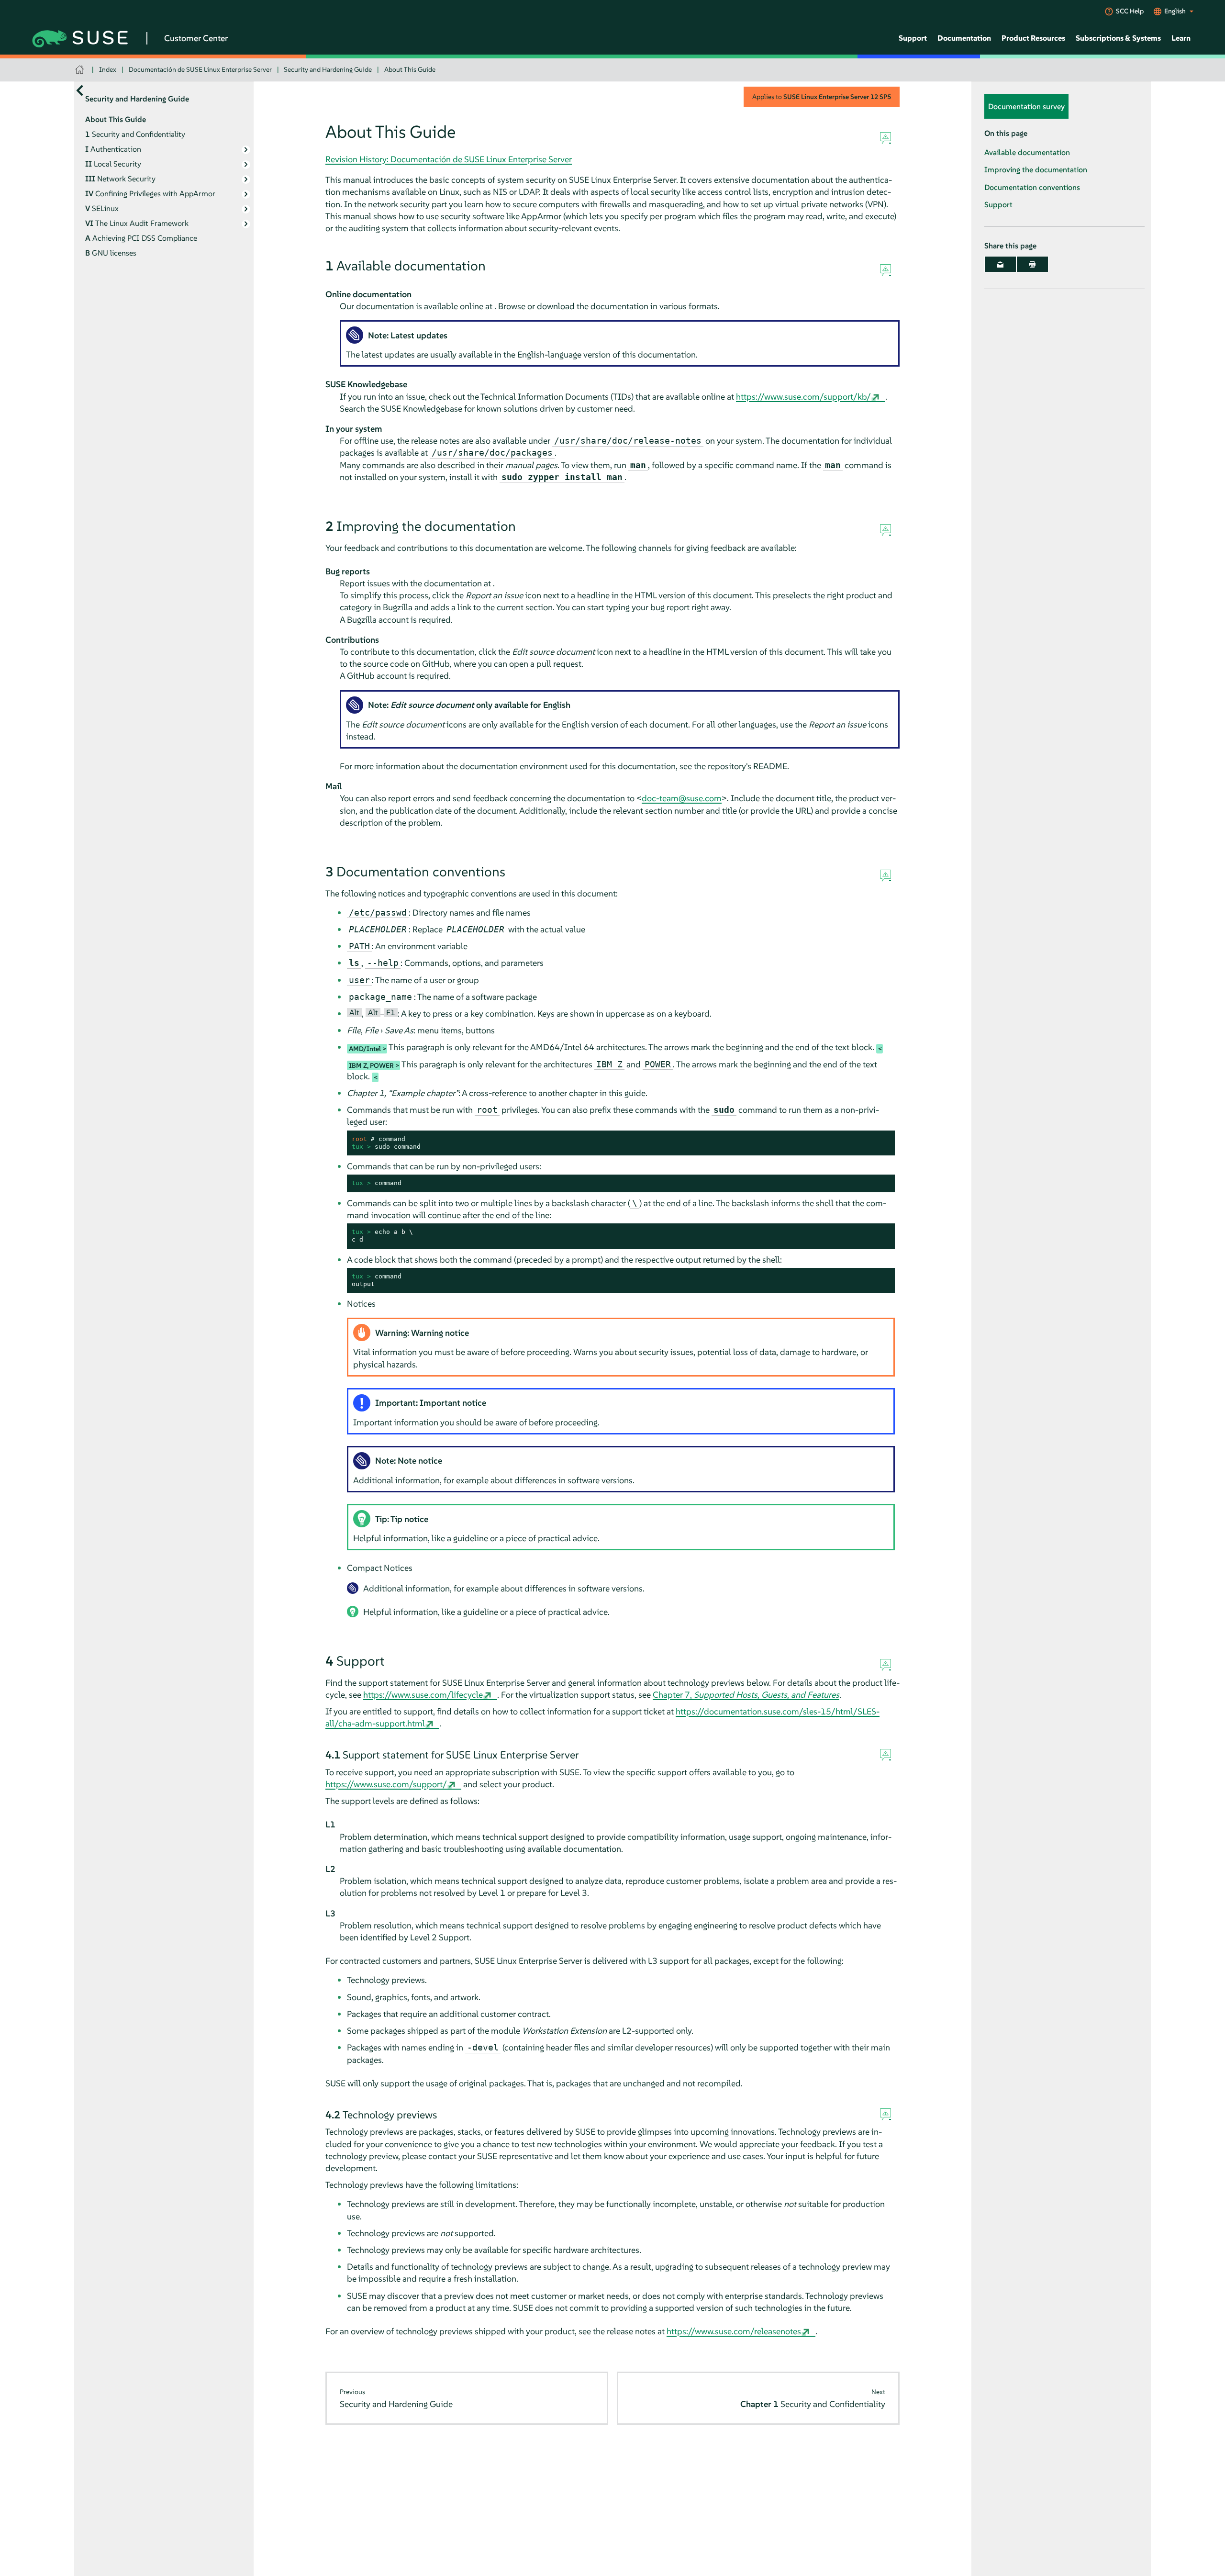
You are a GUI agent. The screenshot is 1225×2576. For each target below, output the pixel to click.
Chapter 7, (746, 1695)
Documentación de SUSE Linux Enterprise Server (200, 69)
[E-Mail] (1000, 265)
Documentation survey (1026, 107)
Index (108, 69)
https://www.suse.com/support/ (386, 1784)
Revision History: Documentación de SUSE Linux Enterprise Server (449, 159)
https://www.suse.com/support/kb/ (803, 397)
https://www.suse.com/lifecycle (423, 1695)
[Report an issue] (885, 138)
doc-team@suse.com (682, 798)
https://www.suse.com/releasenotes (734, 2331)
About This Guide (410, 69)
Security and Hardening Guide (328, 69)
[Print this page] (1032, 265)
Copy (882, 1139)
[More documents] (80, 91)
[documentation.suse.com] (81, 70)
